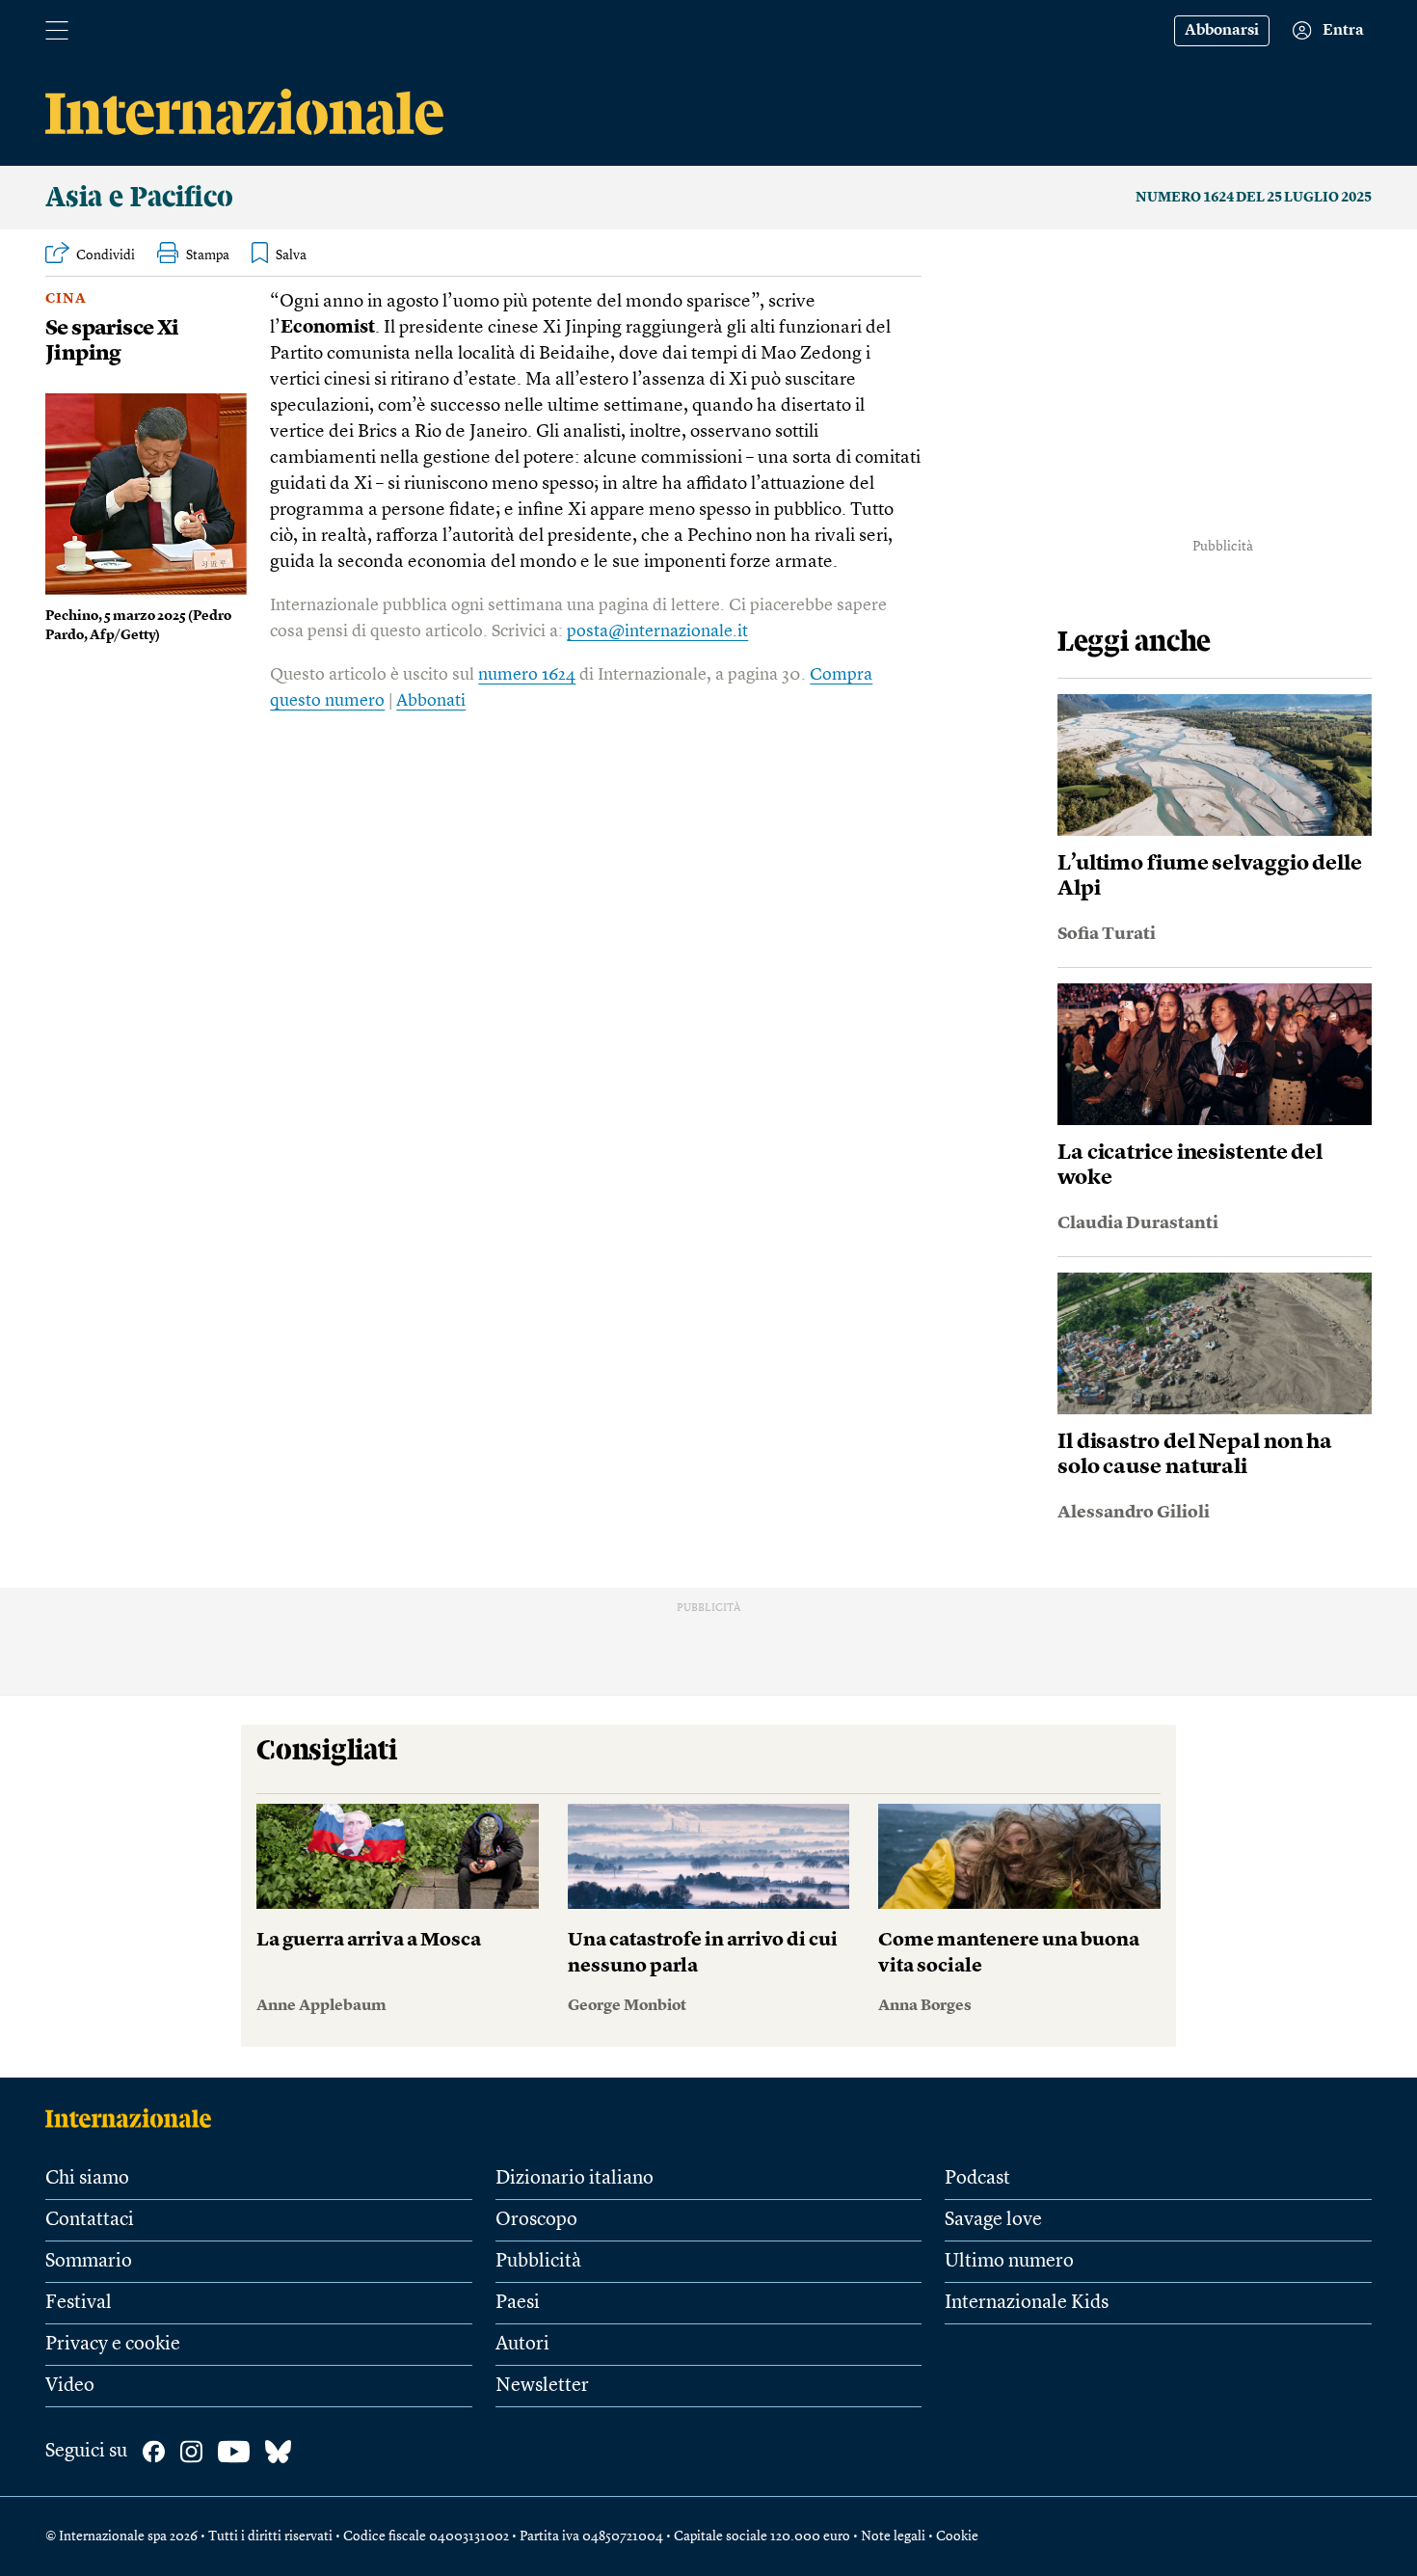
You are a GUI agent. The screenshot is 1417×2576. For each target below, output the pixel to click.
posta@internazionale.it (657, 631)
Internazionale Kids (1027, 2303)
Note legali (893, 2536)
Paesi (518, 2303)
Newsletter (542, 2386)
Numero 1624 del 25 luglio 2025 (1254, 198)
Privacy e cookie (113, 2345)
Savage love (993, 2220)
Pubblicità (538, 2262)
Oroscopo (536, 2220)
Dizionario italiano (575, 2179)
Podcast (977, 2179)
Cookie (957, 2536)
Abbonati (431, 701)
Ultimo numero (1009, 2262)
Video (70, 2386)
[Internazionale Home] (134, 2118)
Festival (79, 2303)
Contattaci (90, 2220)
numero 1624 (527, 675)
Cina (66, 299)
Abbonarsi (1222, 31)
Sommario (89, 2262)
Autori (522, 2345)
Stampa (208, 255)
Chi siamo (87, 2179)
